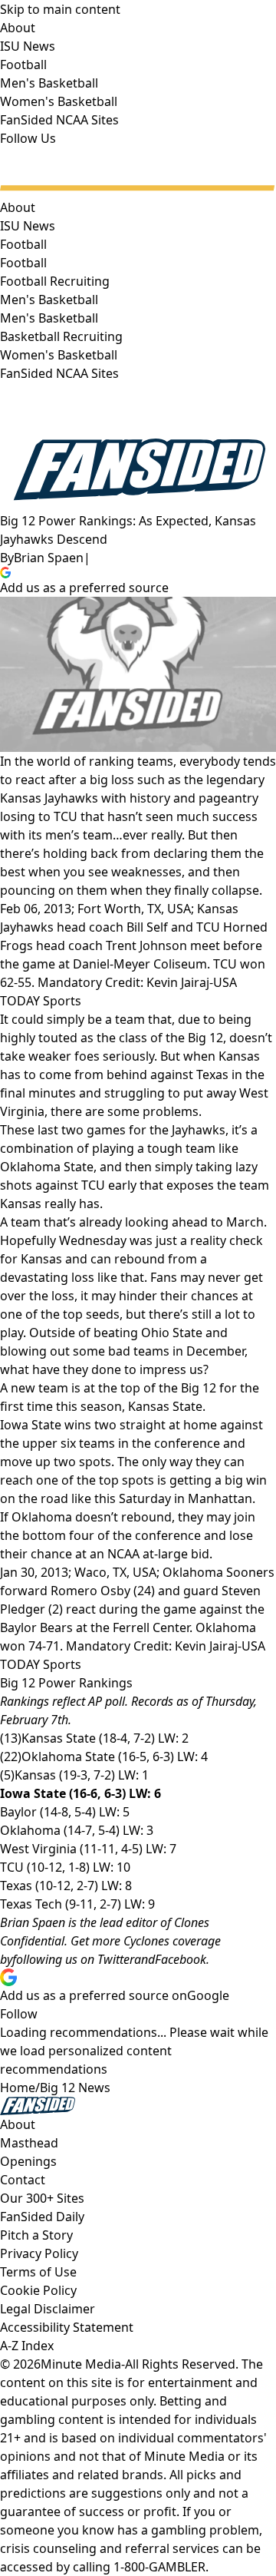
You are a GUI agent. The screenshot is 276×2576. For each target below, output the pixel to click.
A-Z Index (27, 2346)
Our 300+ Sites (42, 2198)
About (18, 207)
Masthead (29, 2143)
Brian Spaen (49, 558)
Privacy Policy (39, 2253)
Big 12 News (75, 2088)
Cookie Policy (38, 2290)
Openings (28, 2161)
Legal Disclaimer (48, 2309)
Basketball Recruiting (61, 336)
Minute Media (81, 2364)
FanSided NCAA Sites (59, 373)
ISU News (28, 226)
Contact (23, 2180)
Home (18, 2088)
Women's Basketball (59, 355)
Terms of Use (38, 2272)
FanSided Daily (42, 2217)
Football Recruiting (55, 281)
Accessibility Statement (67, 2327)
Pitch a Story (36, 2235)
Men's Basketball (49, 318)
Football (23, 263)
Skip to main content (60, 9)
